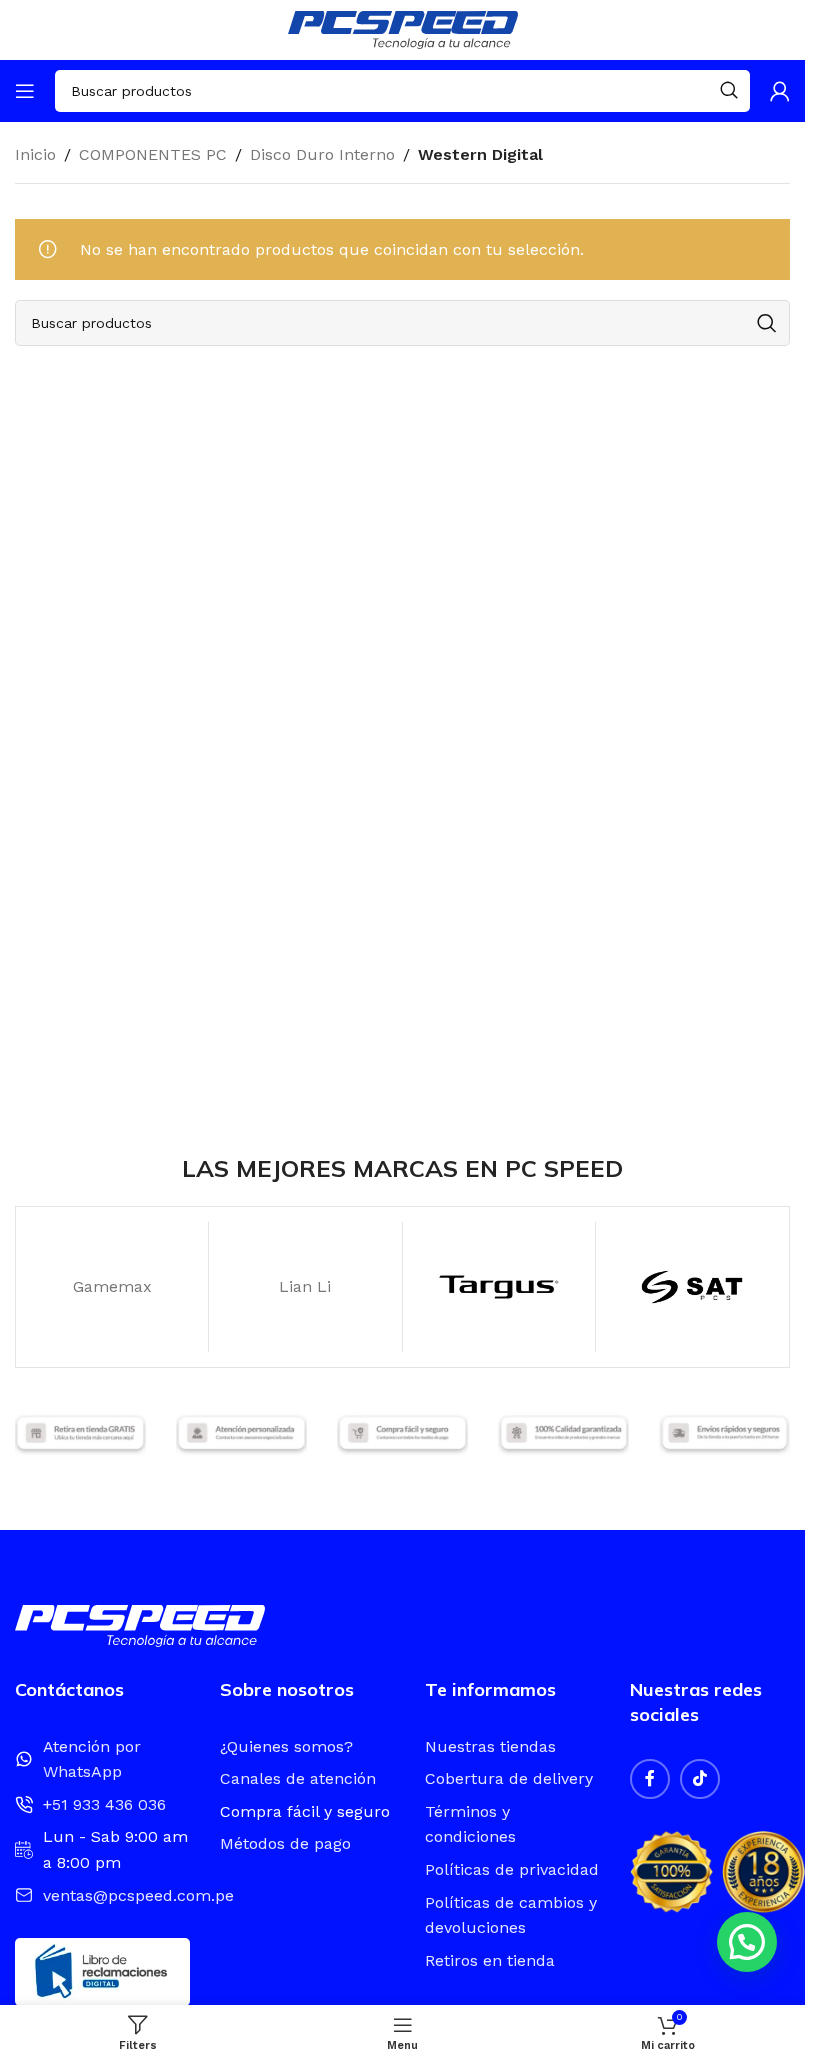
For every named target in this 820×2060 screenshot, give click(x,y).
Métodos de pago (285, 1843)
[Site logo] (403, 28)
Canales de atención (298, 1778)
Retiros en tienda (490, 1960)
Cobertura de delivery (509, 1778)
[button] (747, 1942)
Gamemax (112, 1286)
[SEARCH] (729, 91)
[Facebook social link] (650, 1779)
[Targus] (499, 1287)
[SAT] (692, 1287)
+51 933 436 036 (104, 1804)
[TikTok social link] (700, 1779)
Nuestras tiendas (490, 1746)
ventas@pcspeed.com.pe (138, 1895)
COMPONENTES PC (153, 154)
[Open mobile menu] (25, 91)
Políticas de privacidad (512, 1869)
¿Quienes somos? (286, 1746)
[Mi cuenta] (780, 91)
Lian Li (305, 1286)
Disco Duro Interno (322, 154)
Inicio (35, 154)
